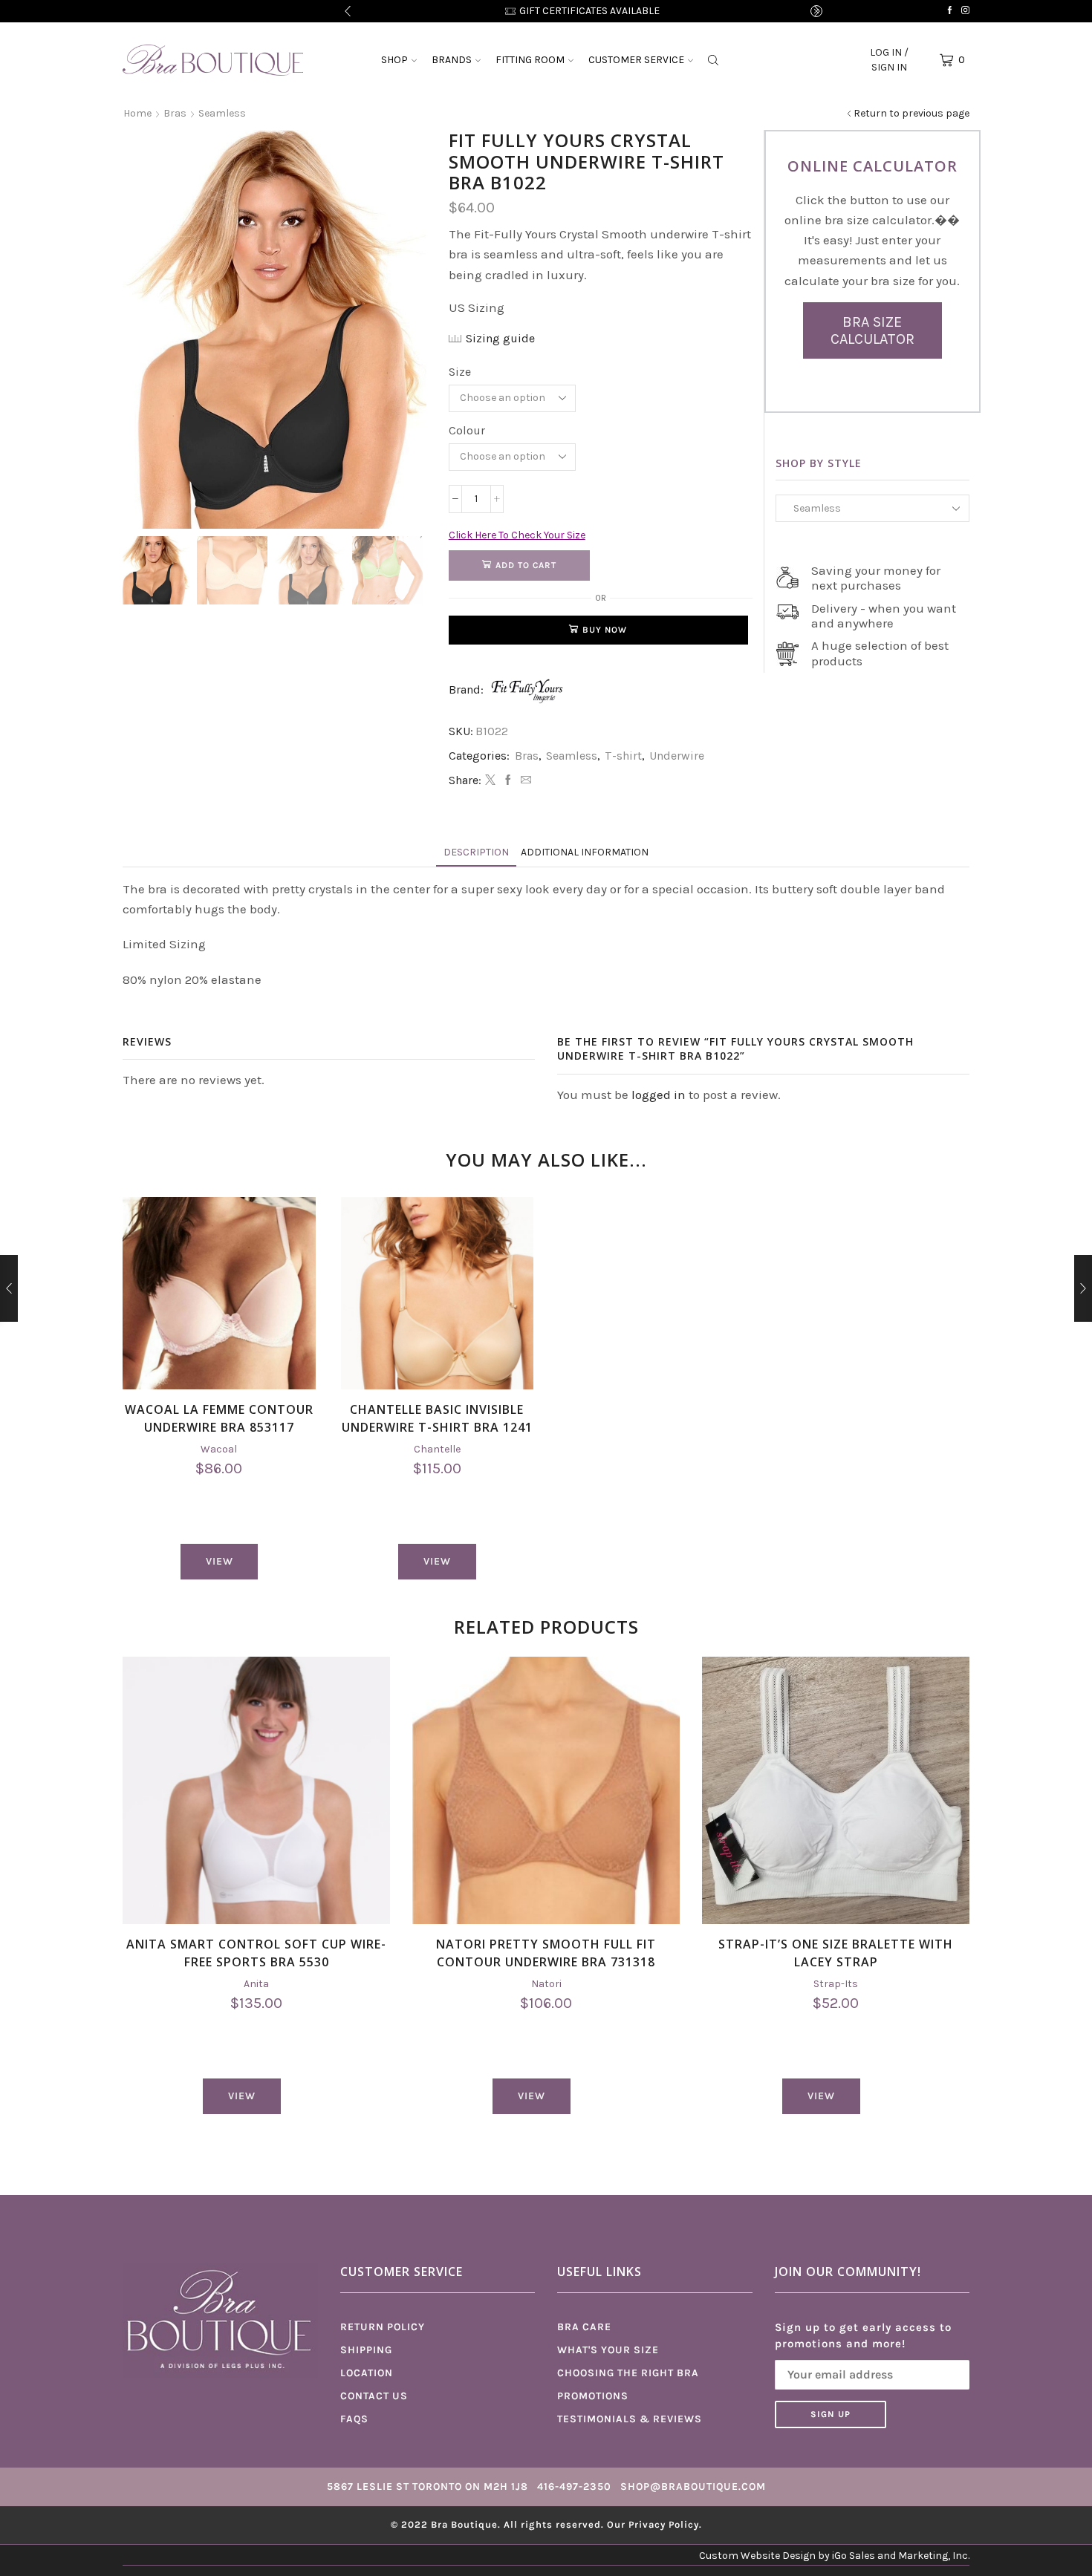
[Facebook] (950, 11)
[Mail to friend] (524, 781)
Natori (546, 1984)
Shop (394, 60)
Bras (175, 113)
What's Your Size (608, 2350)
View (220, 1561)
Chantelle (437, 1449)
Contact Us (374, 2396)
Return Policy (383, 2327)
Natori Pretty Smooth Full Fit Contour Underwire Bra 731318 (546, 1953)
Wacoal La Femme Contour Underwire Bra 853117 (219, 1418)
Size (460, 372)
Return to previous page (911, 113)
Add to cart (526, 565)
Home (137, 113)
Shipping (366, 2350)
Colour (467, 430)
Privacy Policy (664, 2524)
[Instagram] (965, 11)
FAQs (354, 2419)
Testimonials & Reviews (630, 2419)
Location (367, 2373)
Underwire (677, 756)
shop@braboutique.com (693, 2487)
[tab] (476, 852)
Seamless (222, 113)
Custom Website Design (757, 2556)
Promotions (593, 2396)
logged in (659, 1095)
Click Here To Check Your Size (517, 535)
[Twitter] (490, 781)
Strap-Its (836, 1984)
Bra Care (584, 2327)
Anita (256, 1984)
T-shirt (623, 756)
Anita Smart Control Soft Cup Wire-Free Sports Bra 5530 (256, 1953)
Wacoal (219, 1449)
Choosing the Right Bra (628, 2373)
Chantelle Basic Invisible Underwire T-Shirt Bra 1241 (437, 1418)
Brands (452, 60)
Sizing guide (500, 338)
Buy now (605, 630)
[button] (348, 11)
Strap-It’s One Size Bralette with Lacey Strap (836, 1953)
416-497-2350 (574, 2487)
